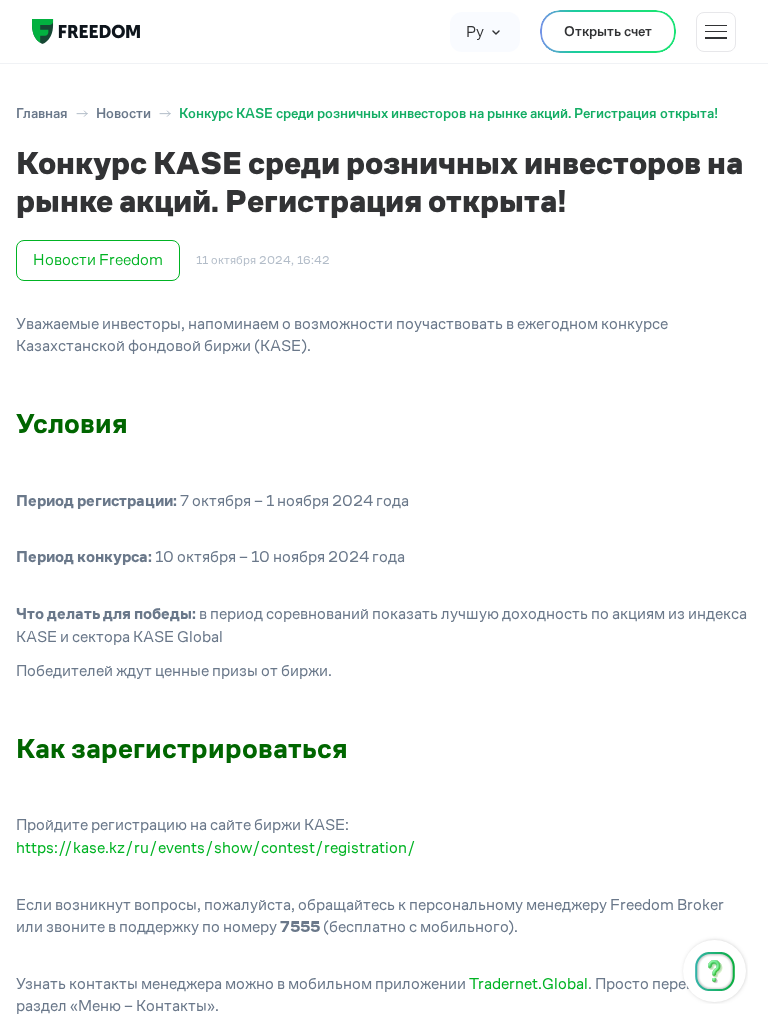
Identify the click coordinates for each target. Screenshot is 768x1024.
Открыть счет (608, 31)
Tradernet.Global (528, 983)
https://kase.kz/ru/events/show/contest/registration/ (216, 847)
